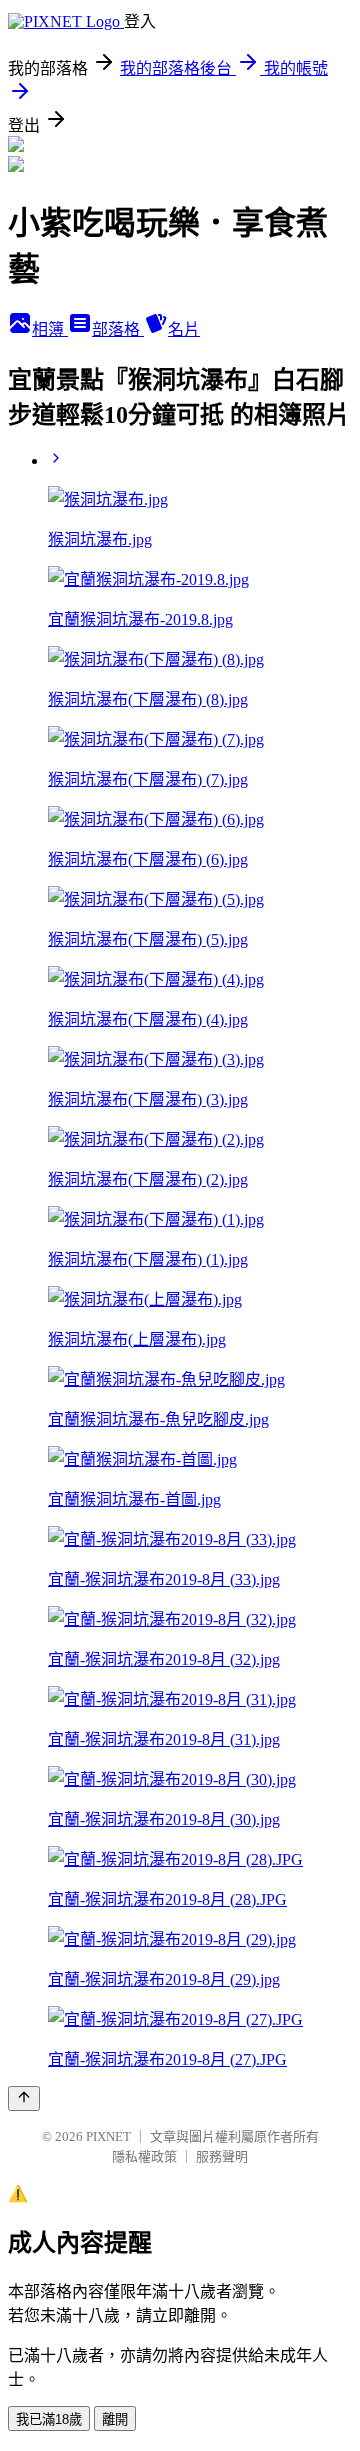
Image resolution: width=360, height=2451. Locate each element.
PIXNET (108, 2136)
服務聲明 (222, 2156)
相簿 (50, 329)
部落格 (118, 329)
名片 (184, 329)
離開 (115, 2419)
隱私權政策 (144, 2156)
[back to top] (24, 2098)
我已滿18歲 (49, 2419)
